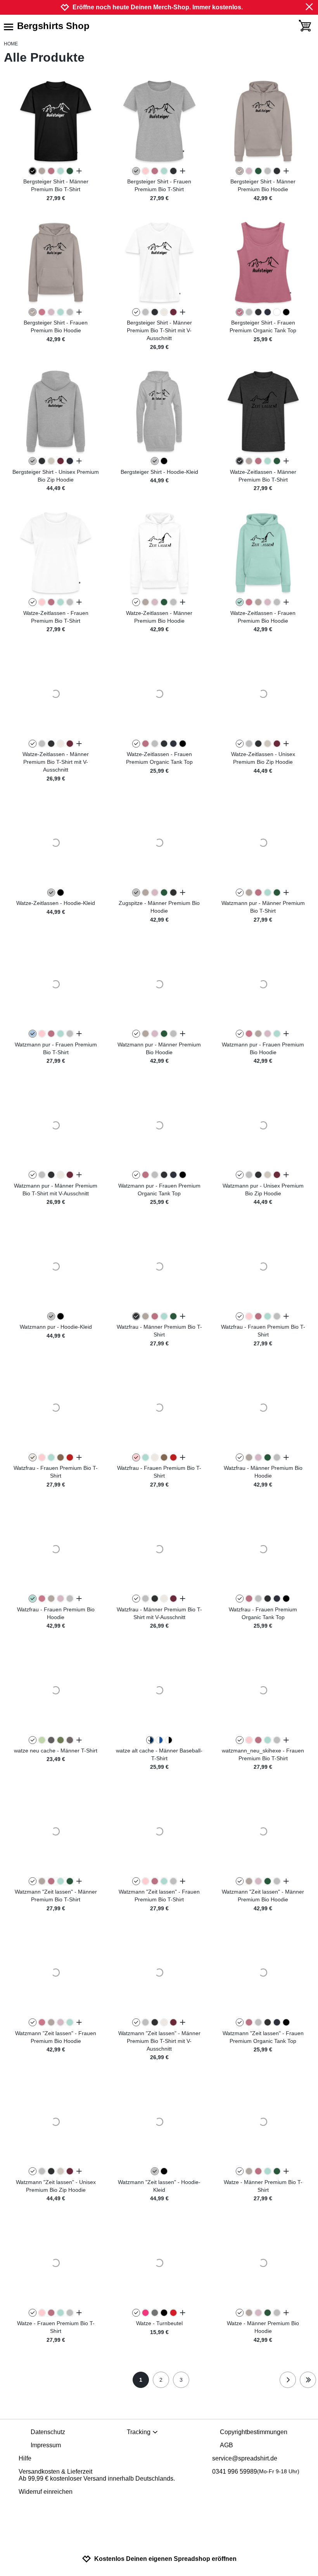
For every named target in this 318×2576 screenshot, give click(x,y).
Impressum (46, 2445)
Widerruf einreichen (46, 2492)
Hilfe (25, 2458)
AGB (226, 2445)
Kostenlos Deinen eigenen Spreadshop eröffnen (165, 2559)
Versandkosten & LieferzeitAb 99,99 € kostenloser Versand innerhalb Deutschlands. (97, 2475)
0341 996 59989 (256, 2472)
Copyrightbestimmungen (254, 2432)
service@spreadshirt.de (245, 2458)
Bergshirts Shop (53, 26)
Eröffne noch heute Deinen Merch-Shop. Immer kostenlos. (158, 7)
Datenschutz (48, 2432)
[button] (56, 121)
